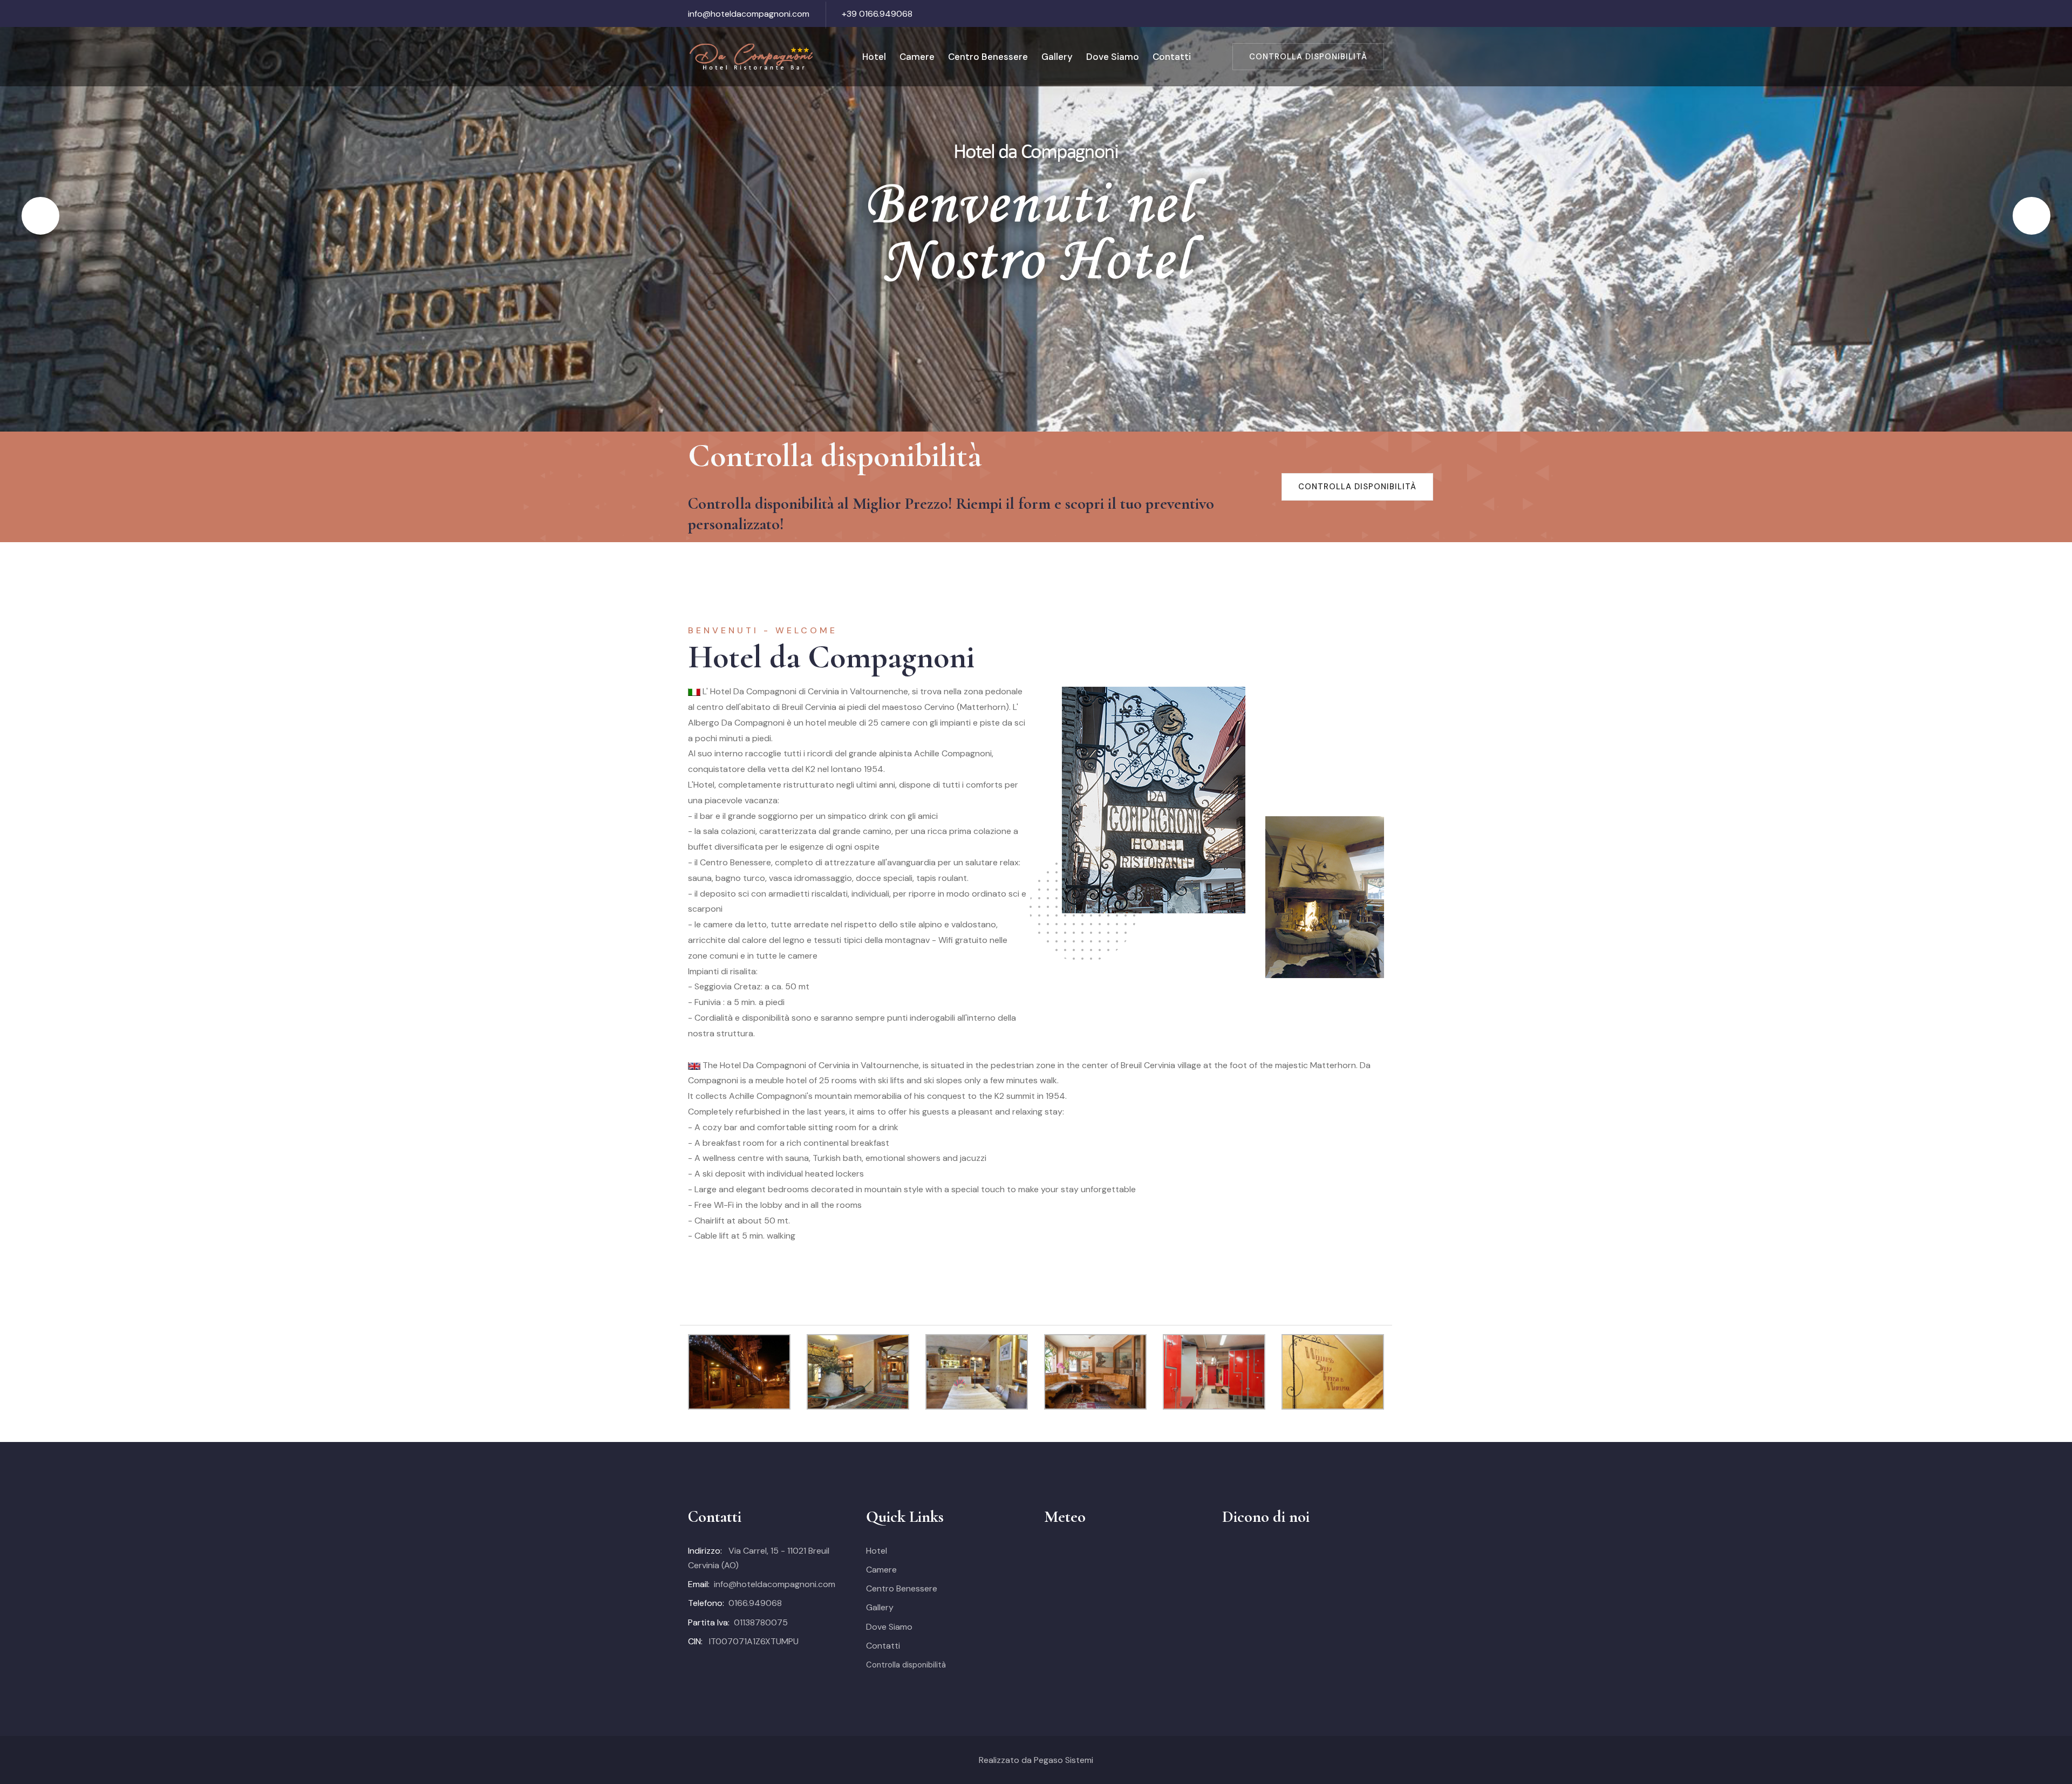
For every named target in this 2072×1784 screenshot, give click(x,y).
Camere (917, 57)
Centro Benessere (988, 57)
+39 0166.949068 (877, 14)
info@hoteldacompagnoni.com (749, 14)
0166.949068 (755, 1603)
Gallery (1057, 57)
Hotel (874, 57)
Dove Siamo (1113, 57)
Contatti (1172, 57)
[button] (40, 216)
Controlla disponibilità (1308, 57)
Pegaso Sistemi (1064, 1760)
